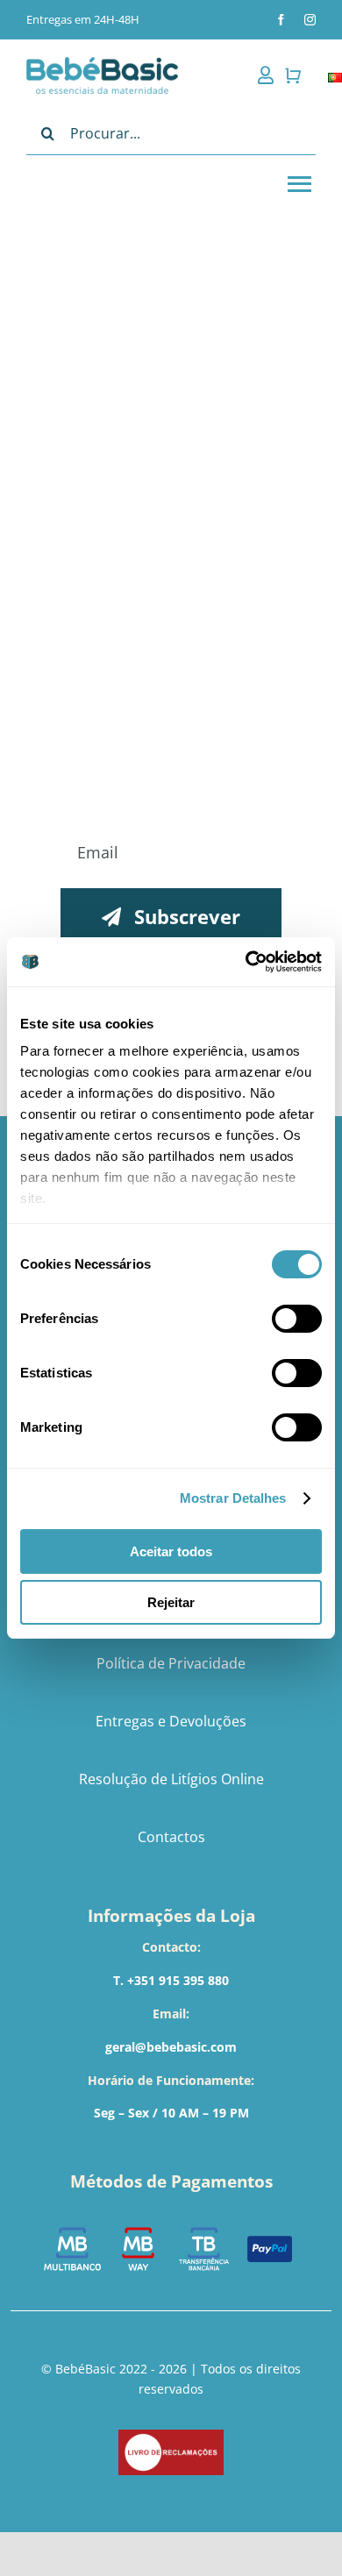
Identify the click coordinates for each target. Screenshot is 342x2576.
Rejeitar (171, 1602)
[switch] (297, 1319)
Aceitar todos (171, 1551)
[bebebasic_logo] (102, 63)
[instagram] (310, 20)
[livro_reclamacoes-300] (171, 2435)
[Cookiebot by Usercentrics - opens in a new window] (246, 962)
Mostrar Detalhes (233, 1498)
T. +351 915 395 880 (171, 1980)
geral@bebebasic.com (171, 2047)
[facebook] (281, 20)
